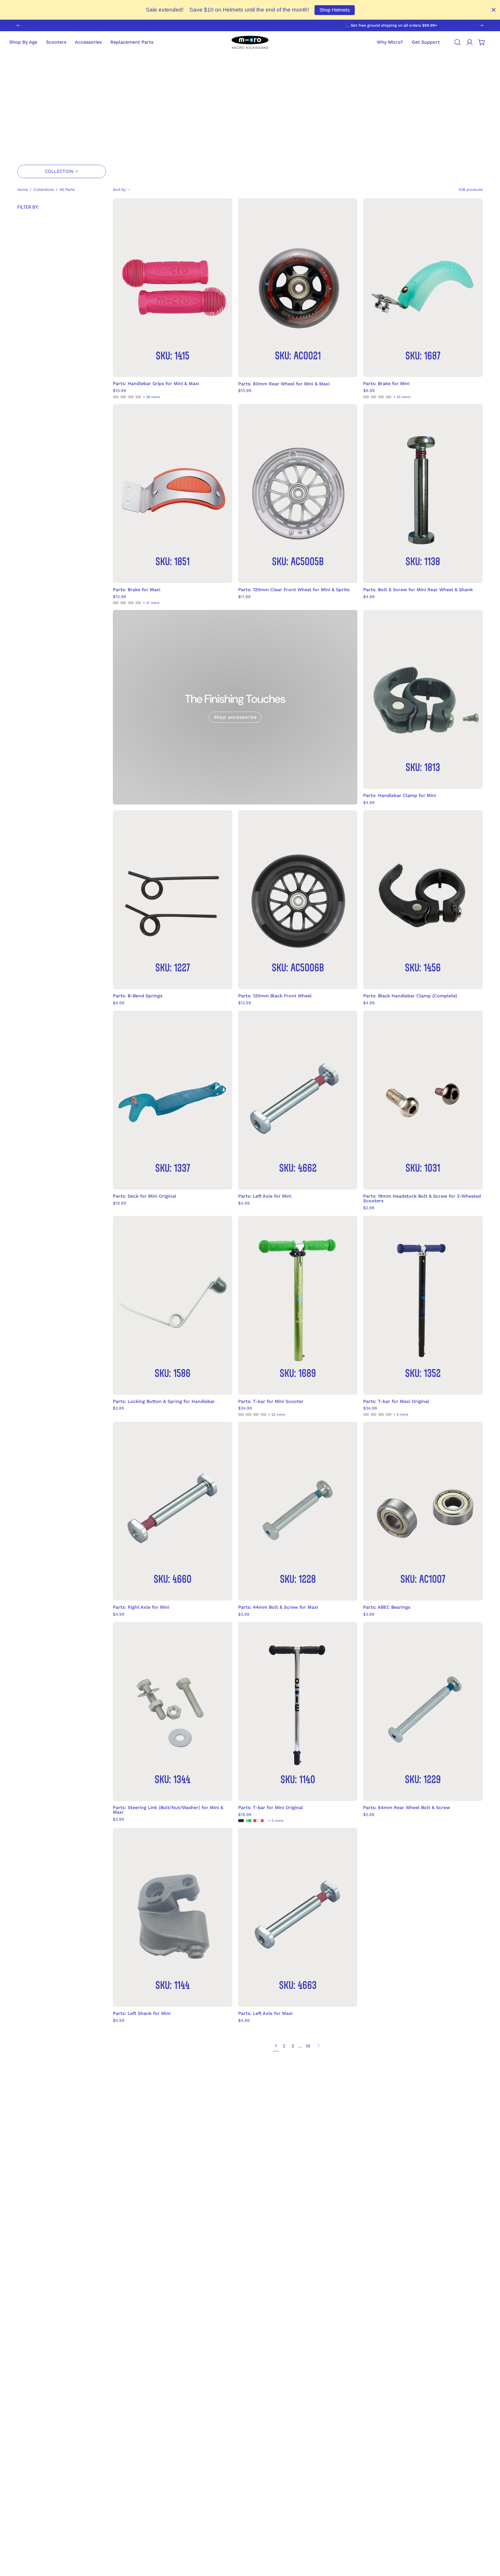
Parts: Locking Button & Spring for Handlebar (164, 1401)
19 (308, 2046)
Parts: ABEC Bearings (387, 1607)
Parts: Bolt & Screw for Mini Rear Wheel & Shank (418, 590)
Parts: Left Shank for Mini (142, 2013)
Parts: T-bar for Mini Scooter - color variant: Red (249, 1414)
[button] (426, 42)
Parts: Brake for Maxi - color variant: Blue (123, 603)
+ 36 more (151, 397)
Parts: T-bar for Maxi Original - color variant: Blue (366, 1414)
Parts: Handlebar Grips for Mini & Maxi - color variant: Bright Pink (131, 397)
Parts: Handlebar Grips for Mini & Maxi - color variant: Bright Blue (138, 397)
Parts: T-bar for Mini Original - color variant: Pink (256, 1821)
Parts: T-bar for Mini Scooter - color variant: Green (241, 1414)
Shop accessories (235, 717)
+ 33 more (402, 397)
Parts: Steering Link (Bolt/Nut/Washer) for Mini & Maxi (168, 1810)
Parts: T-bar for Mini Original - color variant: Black (241, 1821)
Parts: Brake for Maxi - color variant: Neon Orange (116, 603)
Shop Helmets (335, 10)
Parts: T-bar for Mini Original (271, 1808)
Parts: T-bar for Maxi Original (396, 1401)
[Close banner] (494, 10)
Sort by (119, 189)
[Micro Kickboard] (250, 42)
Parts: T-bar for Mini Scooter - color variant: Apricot (264, 1414)
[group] (250, 25)
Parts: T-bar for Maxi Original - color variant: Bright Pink (374, 1414)
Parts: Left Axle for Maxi (265, 2013)
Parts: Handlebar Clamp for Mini (400, 796)
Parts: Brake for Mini (386, 384)
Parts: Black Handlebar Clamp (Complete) (410, 996)
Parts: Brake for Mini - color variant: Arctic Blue (389, 397)
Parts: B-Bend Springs (138, 996)
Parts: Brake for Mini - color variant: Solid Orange (381, 397)
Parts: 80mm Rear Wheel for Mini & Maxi (284, 384)
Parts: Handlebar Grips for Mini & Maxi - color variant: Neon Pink (116, 397)
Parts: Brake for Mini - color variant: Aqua (366, 397)
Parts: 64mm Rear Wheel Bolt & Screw (407, 1808)
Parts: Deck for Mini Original (145, 1196)
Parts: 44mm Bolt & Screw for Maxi (278, 1607)
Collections (44, 189)
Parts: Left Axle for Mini (265, 1196)
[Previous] (19, 25)
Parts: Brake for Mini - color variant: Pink (374, 397)
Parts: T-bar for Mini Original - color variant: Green (249, 1821)
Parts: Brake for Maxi (137, 590)
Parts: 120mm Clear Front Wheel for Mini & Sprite (294, 590)
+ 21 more (151, 603)
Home (23, 189)
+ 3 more (401, 1414)
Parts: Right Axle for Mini (141, 1607)
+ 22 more (277, 1414)
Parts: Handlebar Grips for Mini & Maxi (156, 384)
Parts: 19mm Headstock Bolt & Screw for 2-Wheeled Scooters (422, 1199)
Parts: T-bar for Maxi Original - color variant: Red (389, 1414)
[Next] (481, 25)
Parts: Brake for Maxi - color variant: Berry (131, 603)
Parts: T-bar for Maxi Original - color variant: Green (381, 1414)
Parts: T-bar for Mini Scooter (271, 1401)
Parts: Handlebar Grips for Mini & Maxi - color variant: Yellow (123, 397)
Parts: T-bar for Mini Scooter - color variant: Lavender (256, 1414)
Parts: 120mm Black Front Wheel (275, 996)
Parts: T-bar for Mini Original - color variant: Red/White (264, 1821)
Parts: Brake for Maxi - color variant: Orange (138, 603)
